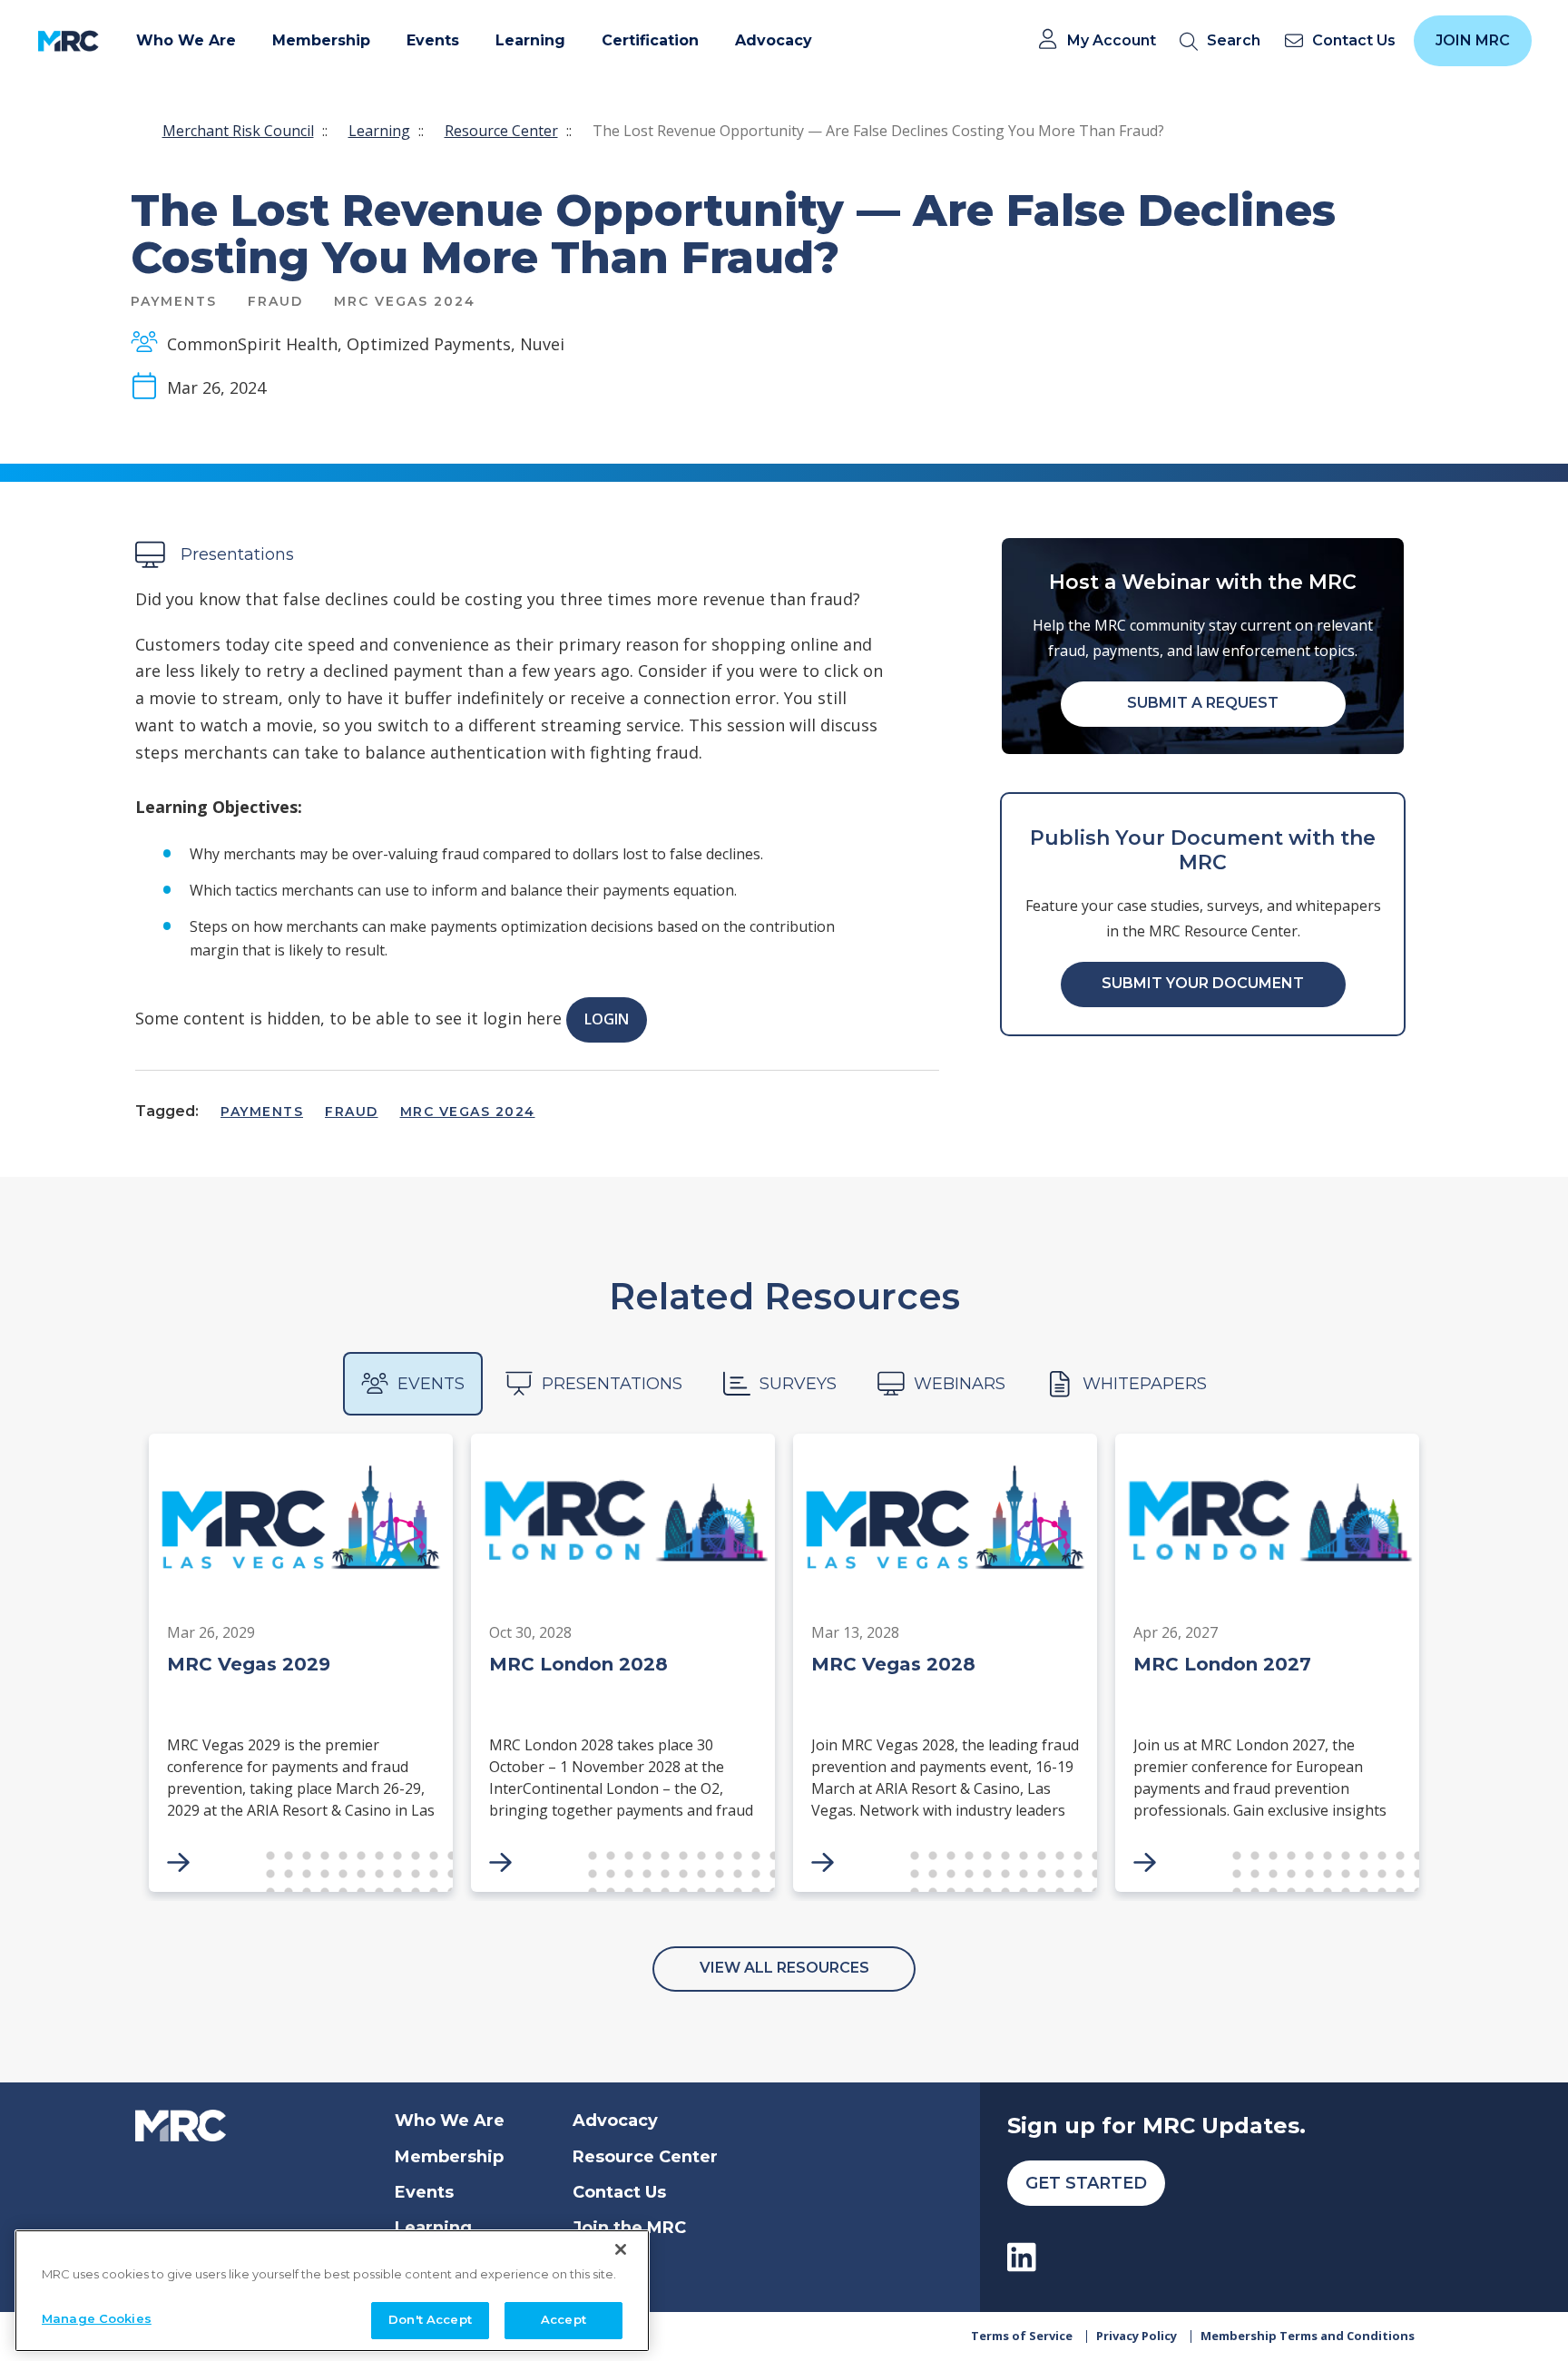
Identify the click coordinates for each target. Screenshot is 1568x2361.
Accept (563, 2319)
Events (431, 1384)
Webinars (960, 1384)
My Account (1112, 41)
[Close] (621, 2249)
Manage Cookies (97, 2318)
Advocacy (615, 2121)
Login (607, 1019)
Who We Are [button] (186, 40)
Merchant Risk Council (238, 131)
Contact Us (619, 2192)
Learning (379, 131)
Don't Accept (430, 2319)
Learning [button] (530, 40)
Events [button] (433, 40)
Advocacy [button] (774, 40)
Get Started (1086, 2183)
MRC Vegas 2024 (468, 1112)
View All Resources (784, 1968)
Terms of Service (1022, 2336)
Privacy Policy (1137, 2336)
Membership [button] (321, 40)
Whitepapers (1145, 1384)
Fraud (352, 1112)
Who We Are (450, 2121)
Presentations (612, 1384)
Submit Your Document (1203, 983)
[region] (332, 2291)
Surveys (798, 1384)
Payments (262, 1112)
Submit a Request (1203, 703)
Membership (449, 2157)
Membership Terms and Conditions (1308, 2336)
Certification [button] (650, 40)
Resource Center (501, 131)
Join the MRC (629, 2228)
